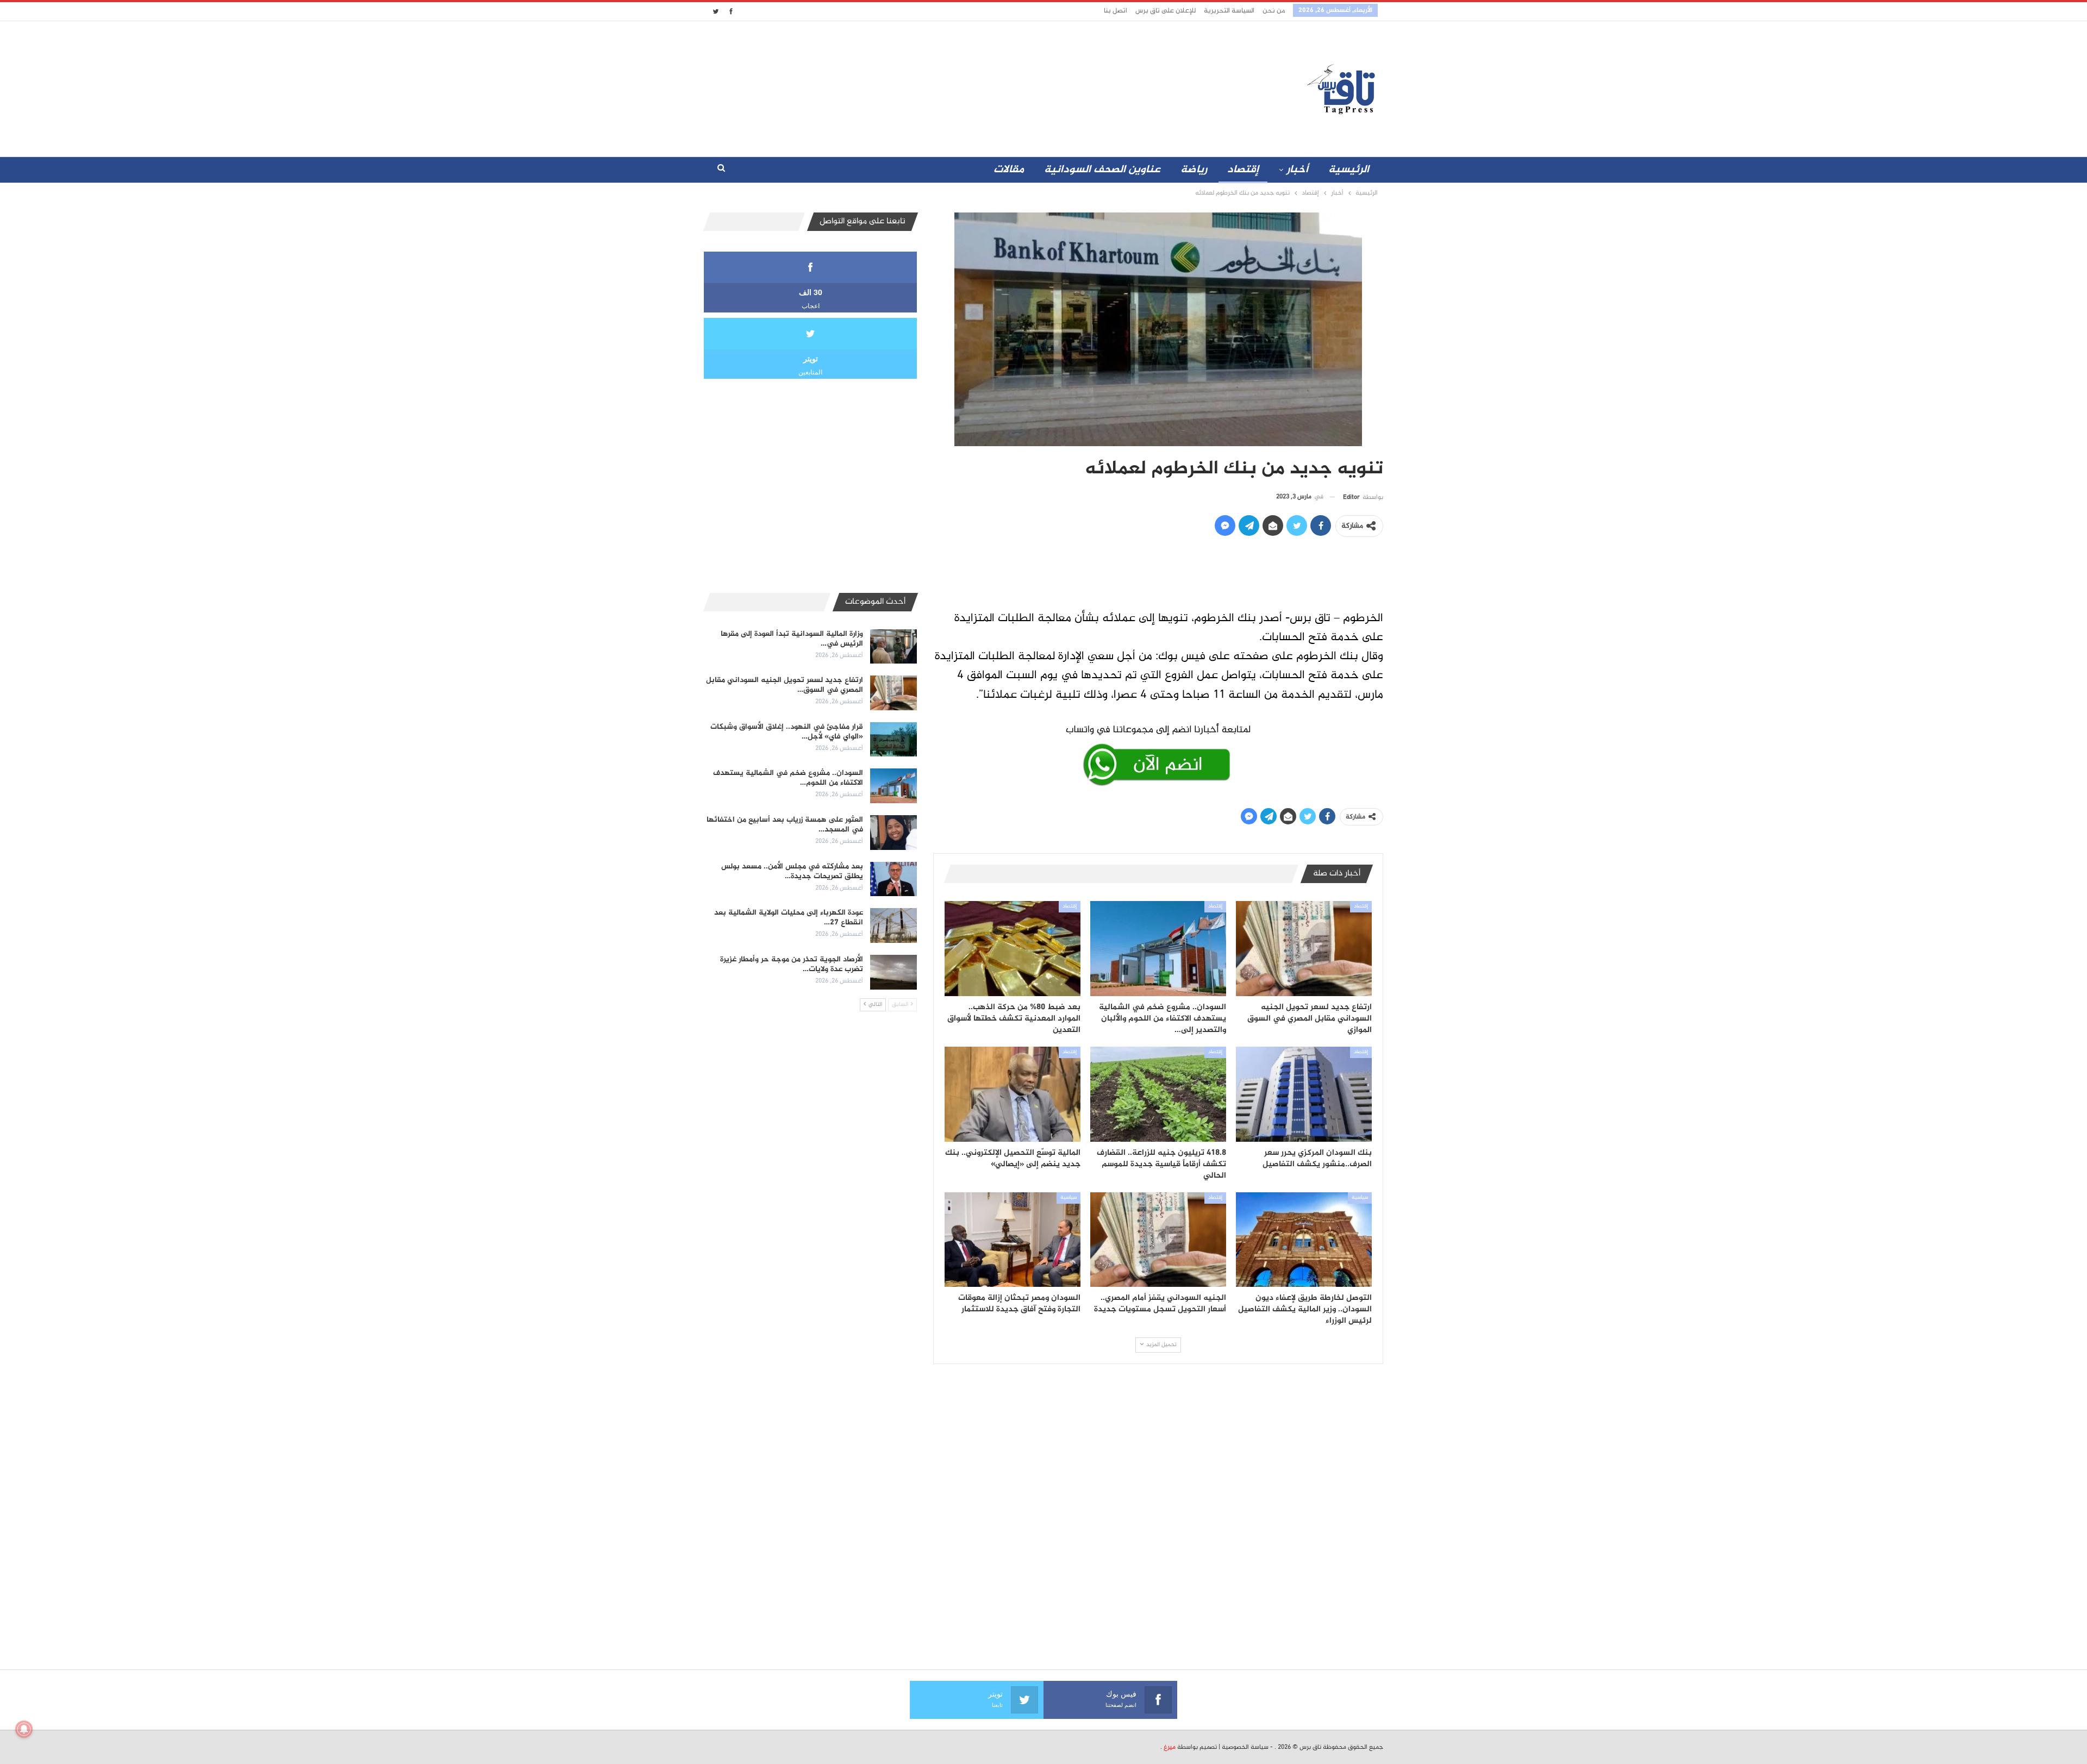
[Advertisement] (947, 86)
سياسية (1360, 1198)
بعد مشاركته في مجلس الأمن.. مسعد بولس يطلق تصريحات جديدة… (792, 871)
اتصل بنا (1116, 11)
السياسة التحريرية (1229, 11)
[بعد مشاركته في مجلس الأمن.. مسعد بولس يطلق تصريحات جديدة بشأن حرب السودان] (893, 879)
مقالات (1009, 170)
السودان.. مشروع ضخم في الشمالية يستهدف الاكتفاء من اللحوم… (788, 778)
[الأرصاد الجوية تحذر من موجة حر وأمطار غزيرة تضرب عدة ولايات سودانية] (893, 972)
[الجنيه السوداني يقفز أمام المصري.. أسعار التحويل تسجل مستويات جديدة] (1158, 1240)
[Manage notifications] (24, 1729)
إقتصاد (1243, 170)
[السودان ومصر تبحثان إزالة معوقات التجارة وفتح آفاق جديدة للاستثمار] (1013, 1240)
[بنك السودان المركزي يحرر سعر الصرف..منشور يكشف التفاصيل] (1304, 1094)
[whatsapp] (1158, 753)
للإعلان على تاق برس (1166, 11)
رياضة (1194, 170)
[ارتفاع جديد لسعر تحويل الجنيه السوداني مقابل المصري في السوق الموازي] (1304, 949)
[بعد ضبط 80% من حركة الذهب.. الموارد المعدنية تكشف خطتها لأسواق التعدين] (1013, 949)
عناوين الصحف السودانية (1102, 170)
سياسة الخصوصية (1245, 1747)
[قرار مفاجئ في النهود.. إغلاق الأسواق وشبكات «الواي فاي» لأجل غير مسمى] (893, 740)
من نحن (1274, 11)
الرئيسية (1349, 170)
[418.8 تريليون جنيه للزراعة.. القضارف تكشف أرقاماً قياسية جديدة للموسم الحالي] (1158, 1094)
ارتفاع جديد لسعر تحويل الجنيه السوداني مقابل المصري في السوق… (785, 685)
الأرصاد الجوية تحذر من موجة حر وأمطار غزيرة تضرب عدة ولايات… (792, 964)
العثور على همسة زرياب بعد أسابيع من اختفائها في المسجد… (785, 825)
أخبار (1297, 170)
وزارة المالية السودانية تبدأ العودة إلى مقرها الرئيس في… (792, 639)
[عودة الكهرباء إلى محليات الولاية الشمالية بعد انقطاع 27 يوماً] (893, 925)
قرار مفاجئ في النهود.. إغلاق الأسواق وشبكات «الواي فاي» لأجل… (787, 732)
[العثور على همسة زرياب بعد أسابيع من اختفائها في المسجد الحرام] (893, 833)
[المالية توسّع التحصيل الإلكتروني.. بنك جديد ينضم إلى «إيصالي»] (1013, 1094)
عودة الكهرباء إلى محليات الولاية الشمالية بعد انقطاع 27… (789, 918)
